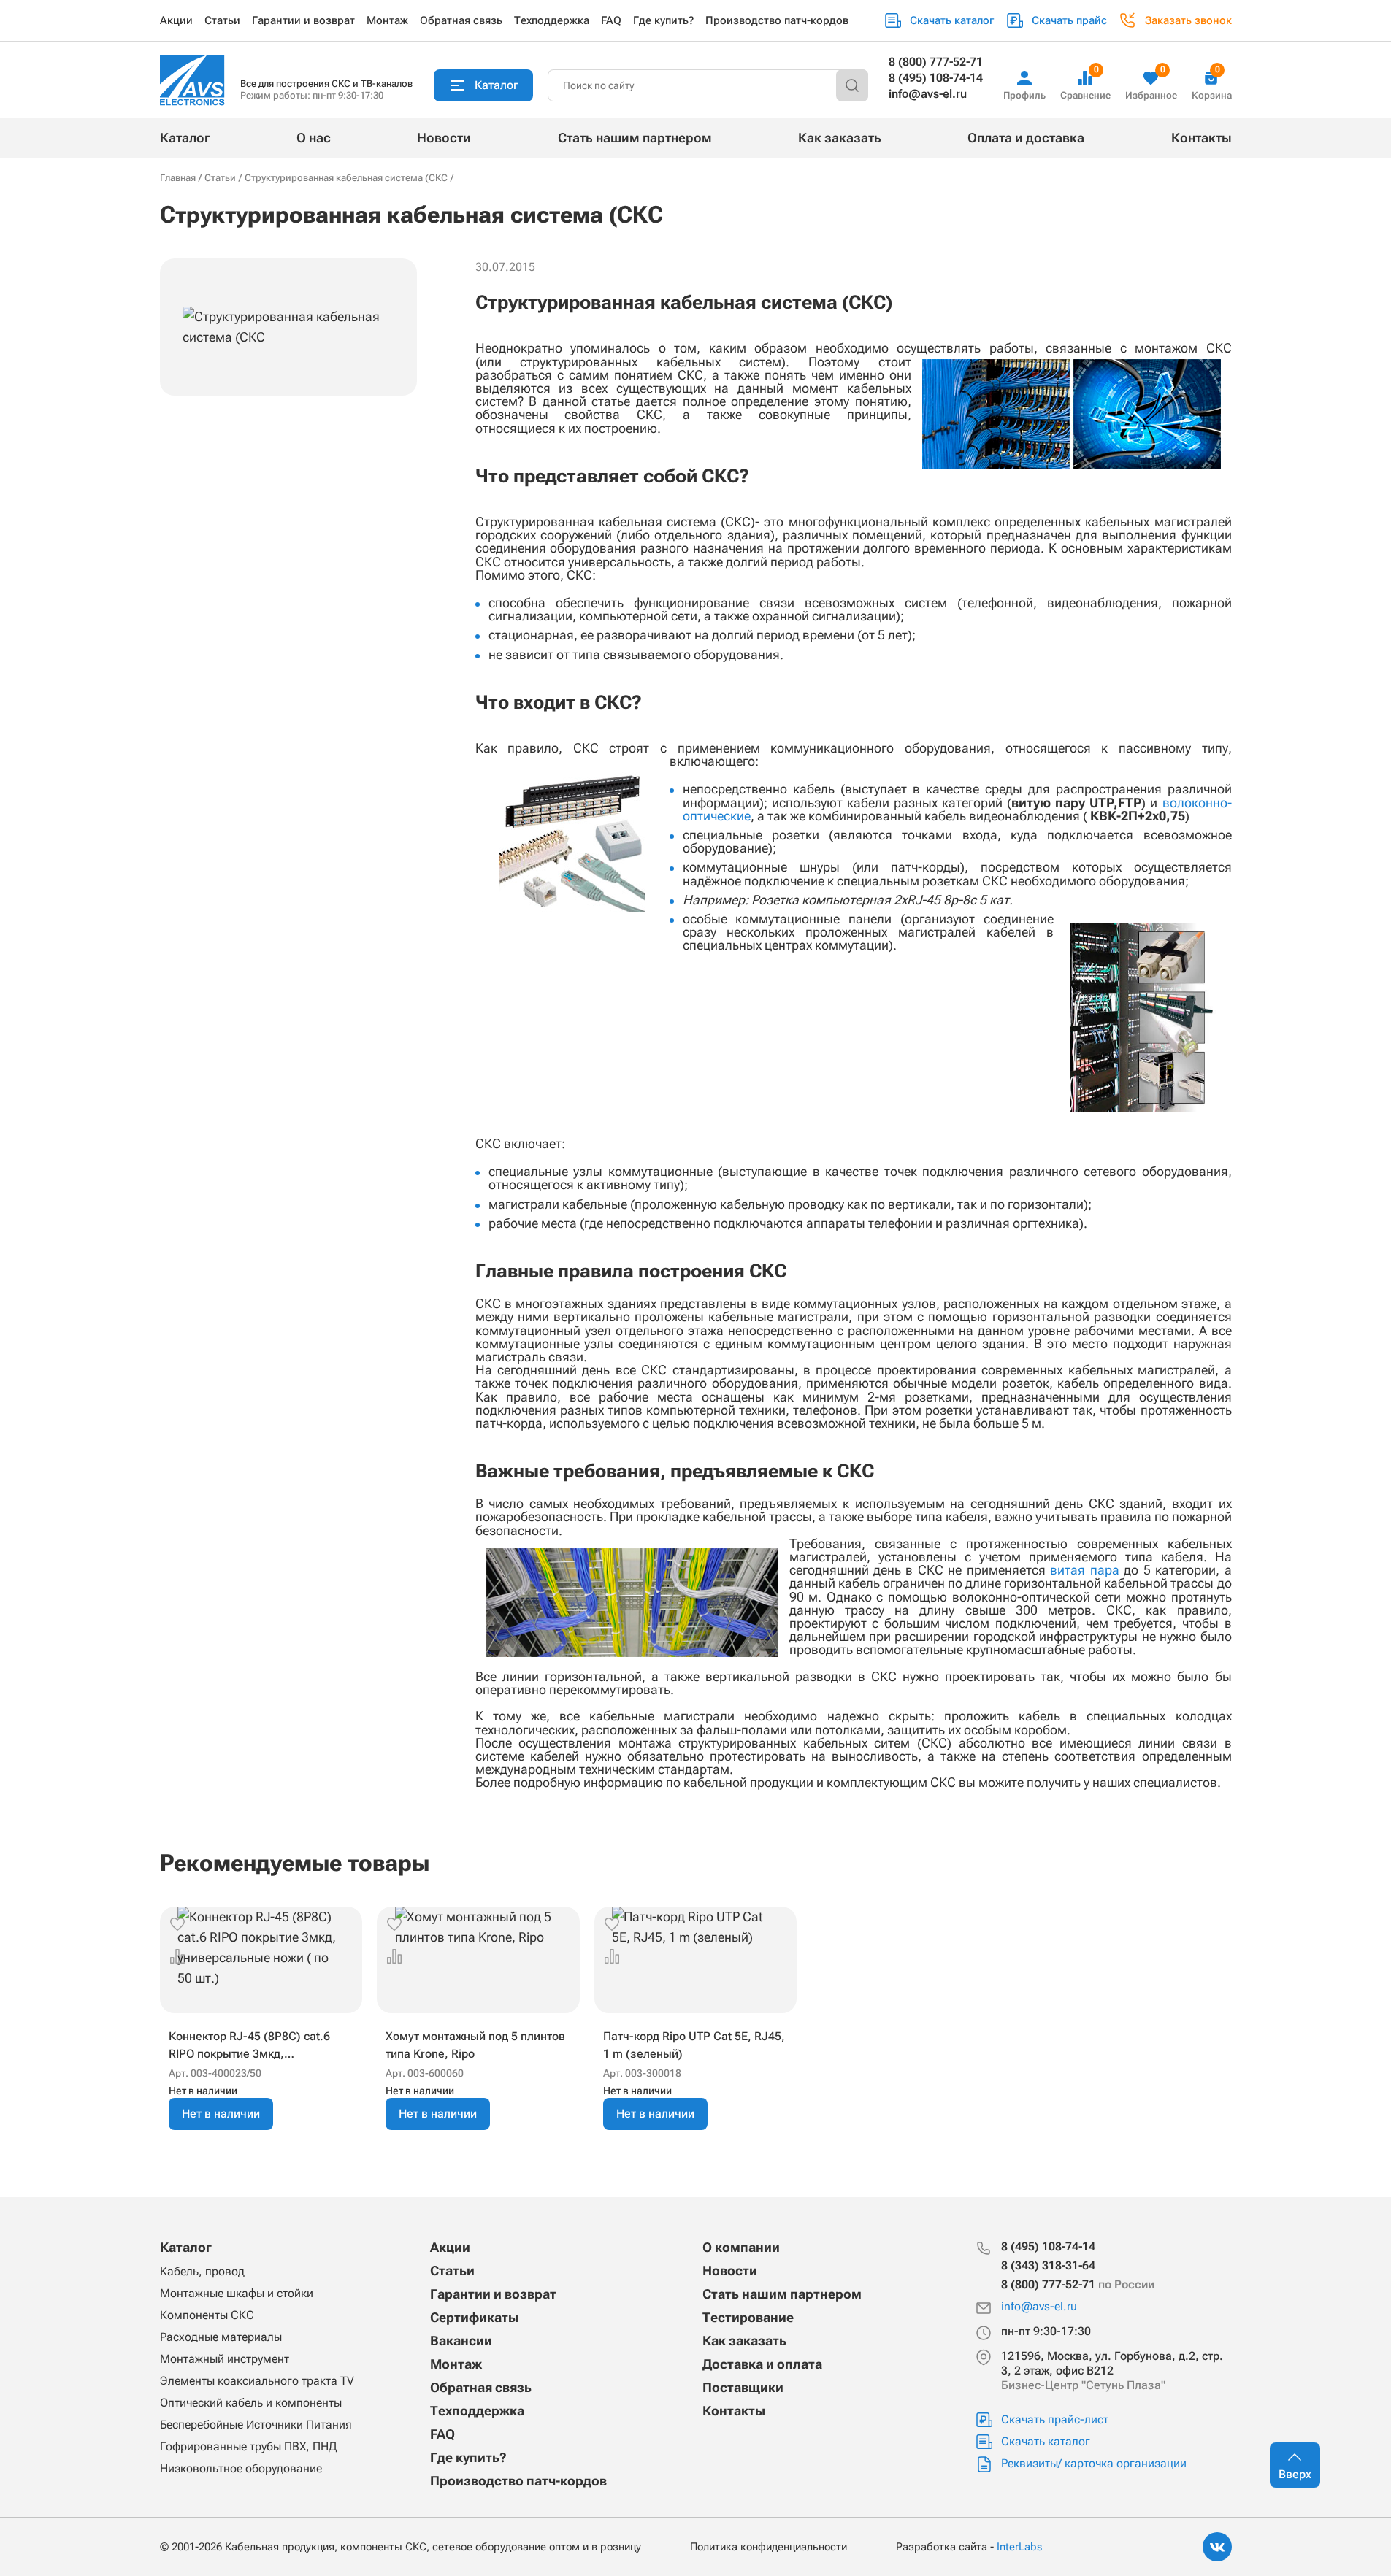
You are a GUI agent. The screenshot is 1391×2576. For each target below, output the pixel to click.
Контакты (1202, 138)
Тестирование (748, 2317)
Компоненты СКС (207, 2315)
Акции (176, 20)
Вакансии (461, 2341)
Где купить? (663, 20)
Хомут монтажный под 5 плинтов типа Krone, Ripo (475, 2045)
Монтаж (387, 20)
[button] (177, 1924)
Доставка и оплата (762, 2364)
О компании (741, 2247)
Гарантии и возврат (303, 20)
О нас (314, 138)
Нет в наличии (221, 2114)
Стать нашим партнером (635, 138)
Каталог (185, 138)
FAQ (611, 20)
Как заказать (840, 138)
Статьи (222, 20)
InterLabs (1019, 2547)
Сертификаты (474, 2317)
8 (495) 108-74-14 (936, 78)
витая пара (1084, 1570)
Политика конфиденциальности (769, 2547)
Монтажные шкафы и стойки (237, 2293)
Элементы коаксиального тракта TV (257, 2381)
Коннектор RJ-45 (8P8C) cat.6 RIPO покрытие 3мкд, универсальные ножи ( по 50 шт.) (259, 2046)
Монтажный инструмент (225, 2359)
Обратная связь (461, 20)
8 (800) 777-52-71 (936, 62)
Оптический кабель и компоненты (251, 2403)
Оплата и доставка (1026, 138)
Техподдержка (552, 20)
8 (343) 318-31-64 (1048, 2265)
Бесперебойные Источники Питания (256, 2425)
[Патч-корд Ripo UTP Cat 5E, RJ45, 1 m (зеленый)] (696, 1960)
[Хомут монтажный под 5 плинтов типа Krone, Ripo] (478, 1960)
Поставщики (743, 2387)
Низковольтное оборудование (241, 2468)
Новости (444, 138)
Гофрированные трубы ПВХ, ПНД (248, 2446)
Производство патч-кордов (777, 20)
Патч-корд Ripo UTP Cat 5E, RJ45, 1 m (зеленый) (694, 2045)
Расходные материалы (221, 2337)
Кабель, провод (202, 2271)
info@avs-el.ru (928, 94)
